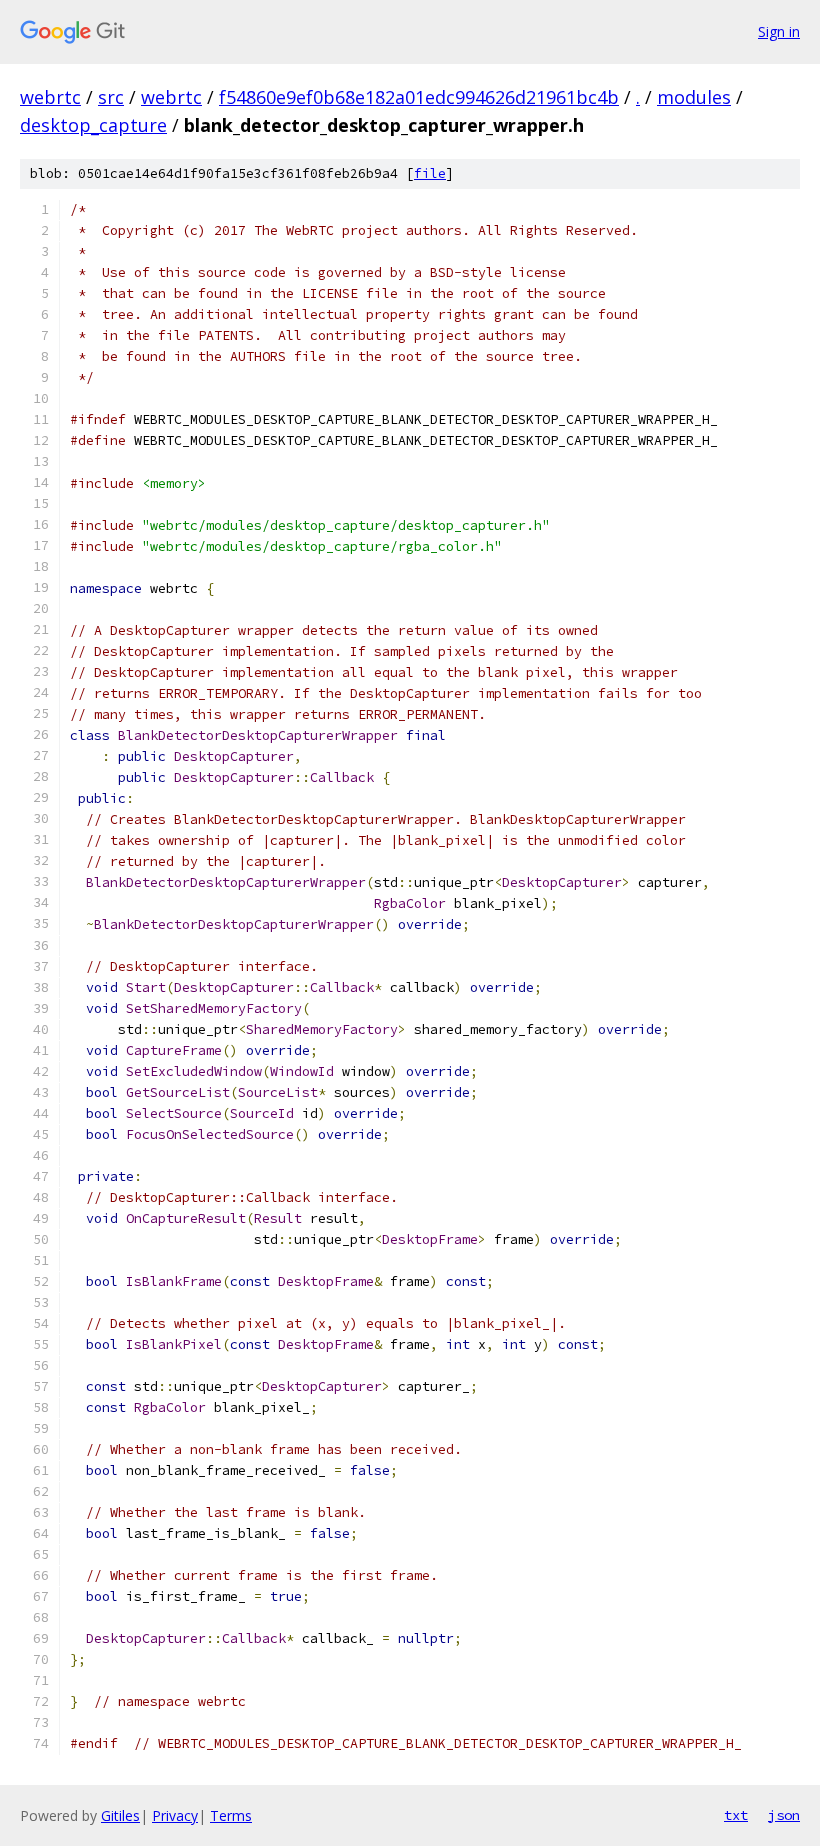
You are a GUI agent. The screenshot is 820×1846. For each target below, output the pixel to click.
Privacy (175, 1815)
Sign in (779, 31)
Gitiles (120, 1815)
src (111, 97)
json (784, 1815)
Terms (231, 1815)
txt (736, 1815)
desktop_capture (93, 125)
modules (694, 97)
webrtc (50, 97)
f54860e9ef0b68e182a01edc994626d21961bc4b (419, 97)
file (430, 173)
